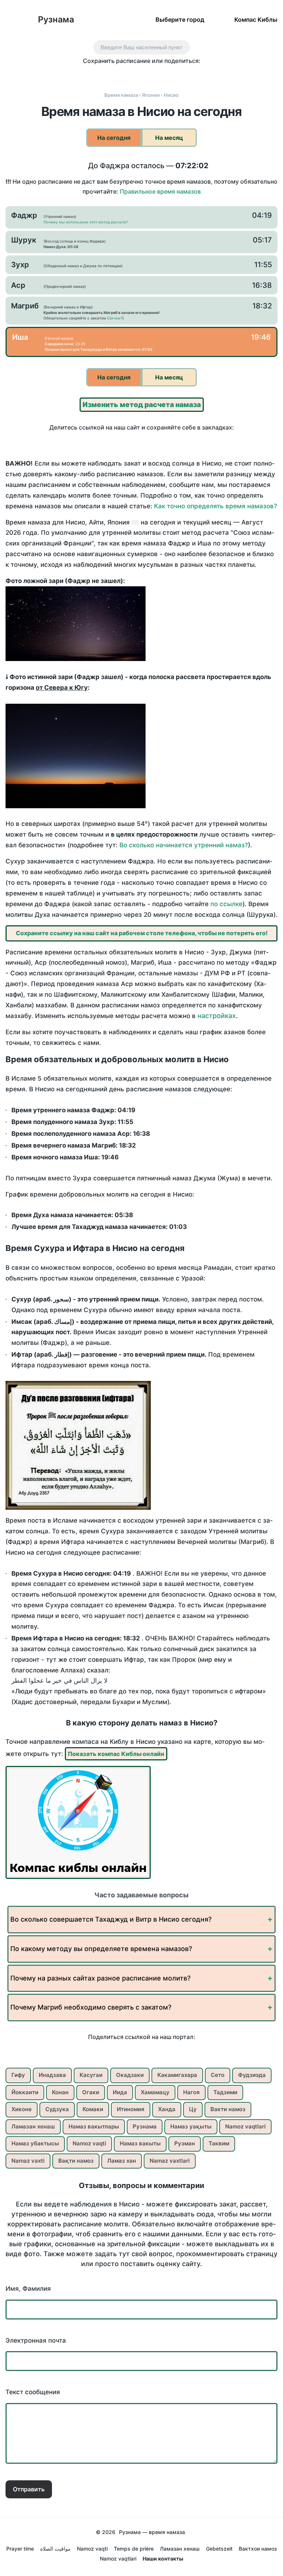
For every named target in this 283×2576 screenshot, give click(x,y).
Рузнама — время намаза (152, 2532)
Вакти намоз (228, 2109)
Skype (134, 74)
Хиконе (22, 2109)
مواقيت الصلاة (55, 2549)
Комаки (93, 2109)
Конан (60, 2092)
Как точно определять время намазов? (216, 506)
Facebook (103, 74)
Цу (193, 2109)
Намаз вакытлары (94, 2126)
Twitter (118, 74)
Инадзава (52, 2075)
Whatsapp (180, 74)
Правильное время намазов (160, 191)
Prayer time (20, 2549)
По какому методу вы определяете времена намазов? (101, 1949)
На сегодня (114, 138)
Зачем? (116, 318)
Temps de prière (134, 2549)
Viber (149, 74)
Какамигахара (177, 2075)
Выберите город (180, 19)
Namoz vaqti (89, 2143)
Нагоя (191, 2092)
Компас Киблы (256, 19)
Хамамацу (155, 2092)
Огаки (91, 2092)
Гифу (18, 2075)
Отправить (29, 2489)
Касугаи (91, 2075)
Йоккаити (25, 2092)
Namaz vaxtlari (170, 2161)
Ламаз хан (122, 2161)
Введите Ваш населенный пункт (141, 47)
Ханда (167, 2109)
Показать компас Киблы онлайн (116, 1754)
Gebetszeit (219, 2549)
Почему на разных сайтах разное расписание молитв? (100, 1978)
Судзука (57, 2109)
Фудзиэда (252, 2075)
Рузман (185, 2143)
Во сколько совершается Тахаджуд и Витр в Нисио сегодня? (111, 1919)
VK (88, 74)
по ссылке (226, 904)
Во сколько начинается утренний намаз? (184, 845)
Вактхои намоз (258, 2549)
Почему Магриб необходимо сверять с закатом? (91, 2007)
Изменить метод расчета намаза (142, 405)
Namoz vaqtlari (245, 2126)
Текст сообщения (33, 2392)
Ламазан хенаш (33, 2126)
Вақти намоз (76, 2161)
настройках (217, 1016)
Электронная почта (36, 2340)
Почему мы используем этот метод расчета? (86, 222)
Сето (218, 2075)
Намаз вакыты (140, 2143)
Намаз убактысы (35, 2143)
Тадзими (225, 2092)
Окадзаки (130, 2075)
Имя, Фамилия (28, 2289)
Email (196, 74)
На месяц (169, 138)
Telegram (165, 74)
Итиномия (131, 2109)
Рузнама (56, 20)
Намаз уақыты (191, 2126)
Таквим (219, 2143)
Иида (120, 2092)
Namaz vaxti (28, 2161)
